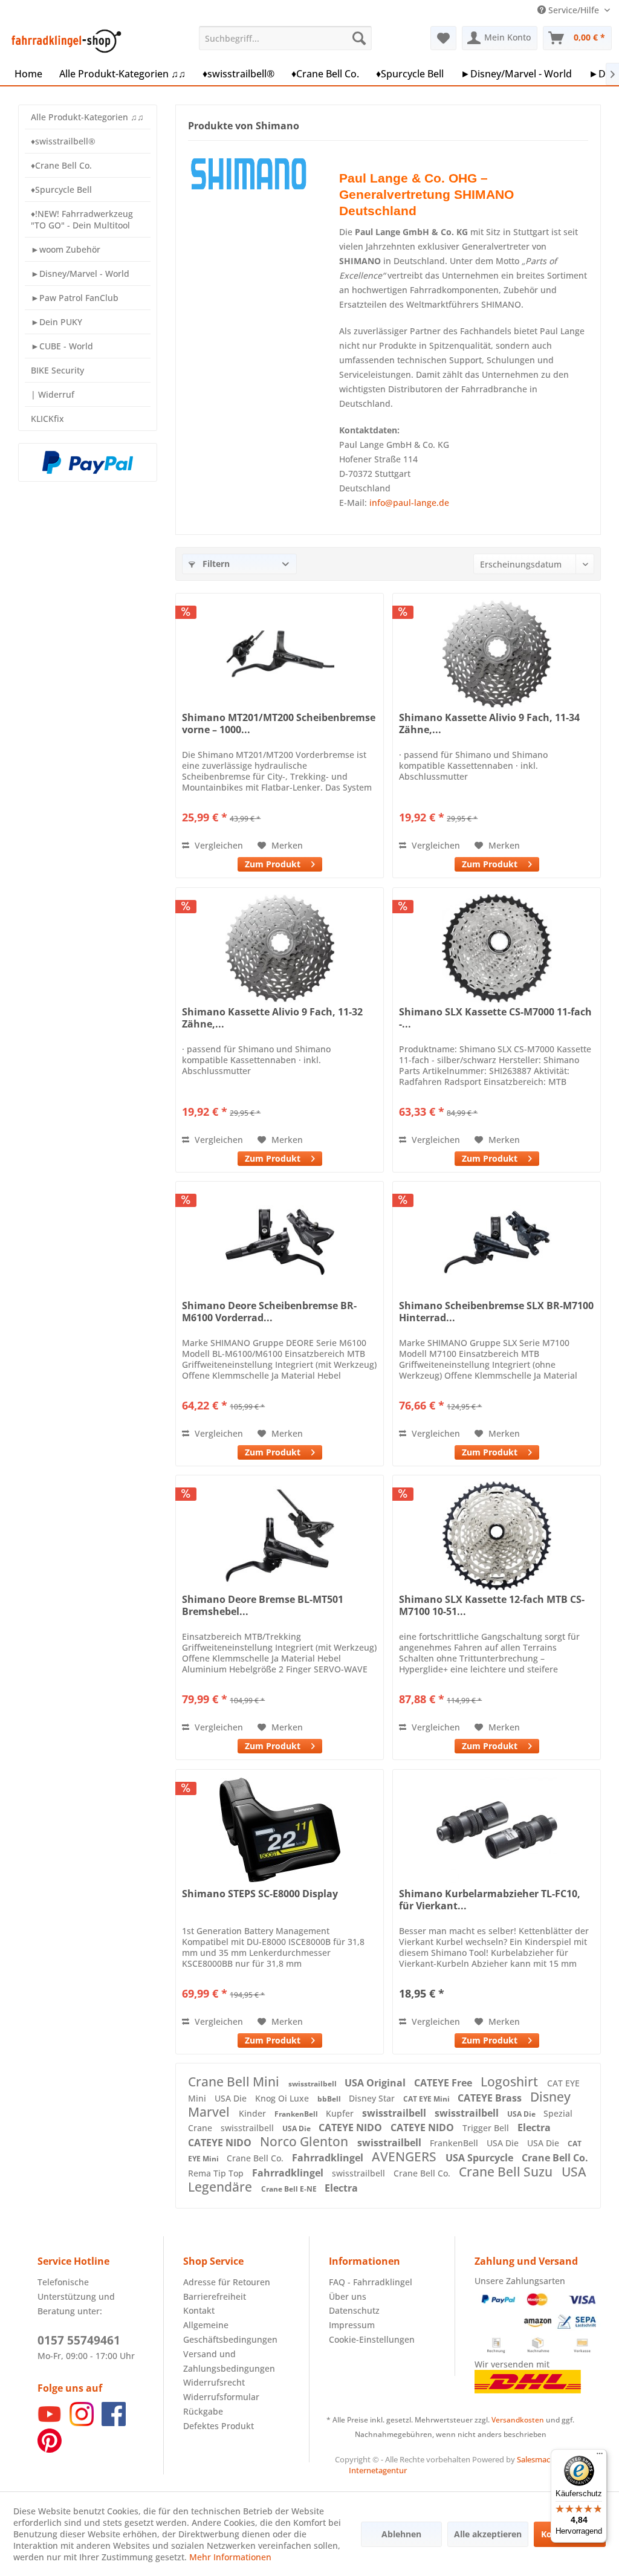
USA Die (232, 2098)
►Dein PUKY (57, 322)
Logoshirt (511, 2082)
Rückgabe (203, 2411)
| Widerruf (53, 394)
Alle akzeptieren (488, 2534)
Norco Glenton (306, 2141)
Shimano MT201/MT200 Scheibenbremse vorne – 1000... (279, 723)
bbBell (330, 2099)
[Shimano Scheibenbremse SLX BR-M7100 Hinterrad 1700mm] (497, 1242)
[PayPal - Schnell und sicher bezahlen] (88, 462)
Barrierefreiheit (215, 2296)
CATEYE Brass (491, 2098)
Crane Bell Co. (256, 2158)
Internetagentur (378, 2470)
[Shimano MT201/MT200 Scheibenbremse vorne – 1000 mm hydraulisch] (280, 654)
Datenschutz (354, 2310)
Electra (534, 2128)
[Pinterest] (50, 2449)
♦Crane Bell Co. (61, 165)
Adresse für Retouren (227, 2282)
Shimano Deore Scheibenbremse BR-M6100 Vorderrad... (269, 1312)
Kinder (254, 2113)
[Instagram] (82, 2423)
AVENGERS (406, 2157)
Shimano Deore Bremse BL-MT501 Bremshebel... (263, 1605)
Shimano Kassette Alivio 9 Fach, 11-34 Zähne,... (489, 723)
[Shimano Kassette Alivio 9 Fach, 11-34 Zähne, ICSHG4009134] (497, 654)
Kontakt (199, 2310)
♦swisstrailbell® (63, 141)
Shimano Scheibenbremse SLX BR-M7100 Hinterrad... (496, 1312)
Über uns (348, 2296)
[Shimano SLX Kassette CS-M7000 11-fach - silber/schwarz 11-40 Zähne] (497, 948)
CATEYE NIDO (352, 2128)
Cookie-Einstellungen (372, 2339)
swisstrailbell (313, 2084)
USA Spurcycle (481, 2158)
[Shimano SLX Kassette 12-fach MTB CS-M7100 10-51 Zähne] (497, 1536)
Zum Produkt (273, 864)
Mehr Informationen (230, 2557)
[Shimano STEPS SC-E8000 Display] (280, 1830)
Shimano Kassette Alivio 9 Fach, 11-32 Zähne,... (272, 1018)
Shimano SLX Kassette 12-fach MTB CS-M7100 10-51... (492, 1605)
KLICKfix (47, 419)
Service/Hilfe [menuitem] (574, 10)
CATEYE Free (444, 2083)
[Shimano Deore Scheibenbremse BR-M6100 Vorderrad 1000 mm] (280, 1242)
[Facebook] (114, 2423)
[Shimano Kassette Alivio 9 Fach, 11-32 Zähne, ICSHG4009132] (280, 948)
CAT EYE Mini (427, 2099)
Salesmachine (541, 2459)
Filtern (215, 564)
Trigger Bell (487, 2128)
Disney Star (373, 2098)
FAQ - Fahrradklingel (371, 2282)
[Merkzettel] (443, 38)
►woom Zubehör (66, 249)
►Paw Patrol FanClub (75, 298)
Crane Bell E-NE (290, 2189)
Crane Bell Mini (235, 2082)
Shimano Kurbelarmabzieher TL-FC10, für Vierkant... (490, 1900)
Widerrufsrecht (214, 2382)
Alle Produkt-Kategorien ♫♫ (87, 117)
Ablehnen (401, 2534)
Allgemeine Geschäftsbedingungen (230, 2332)
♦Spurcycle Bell (61, 189)
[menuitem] (286, 38)
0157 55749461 (79, 2340)
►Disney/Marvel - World (80, 273)
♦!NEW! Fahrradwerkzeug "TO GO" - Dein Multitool (82, 219)
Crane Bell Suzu (507, 2172)
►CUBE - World (62, 346)
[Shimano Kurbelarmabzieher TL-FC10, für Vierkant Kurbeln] (497, 1830)
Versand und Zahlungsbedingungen (229, 2361)
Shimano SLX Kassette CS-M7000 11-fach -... (495, 1018)
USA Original (376, 2083)
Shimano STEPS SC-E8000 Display (260, 1894)
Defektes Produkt (219, 2426)
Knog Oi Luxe (283, 2098)
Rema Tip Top (217, 2173)
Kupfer (341, 2113)
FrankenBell (297, 2114)
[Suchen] (359, 38)
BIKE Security (57, 370)
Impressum (352, 2325)
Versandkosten (518, 2420)
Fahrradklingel (329, 2158)
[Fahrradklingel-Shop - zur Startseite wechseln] (64, 41)
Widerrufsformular (221, 2397)
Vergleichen (218, 845)
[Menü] (600, 2456)
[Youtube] (50, 2423)
